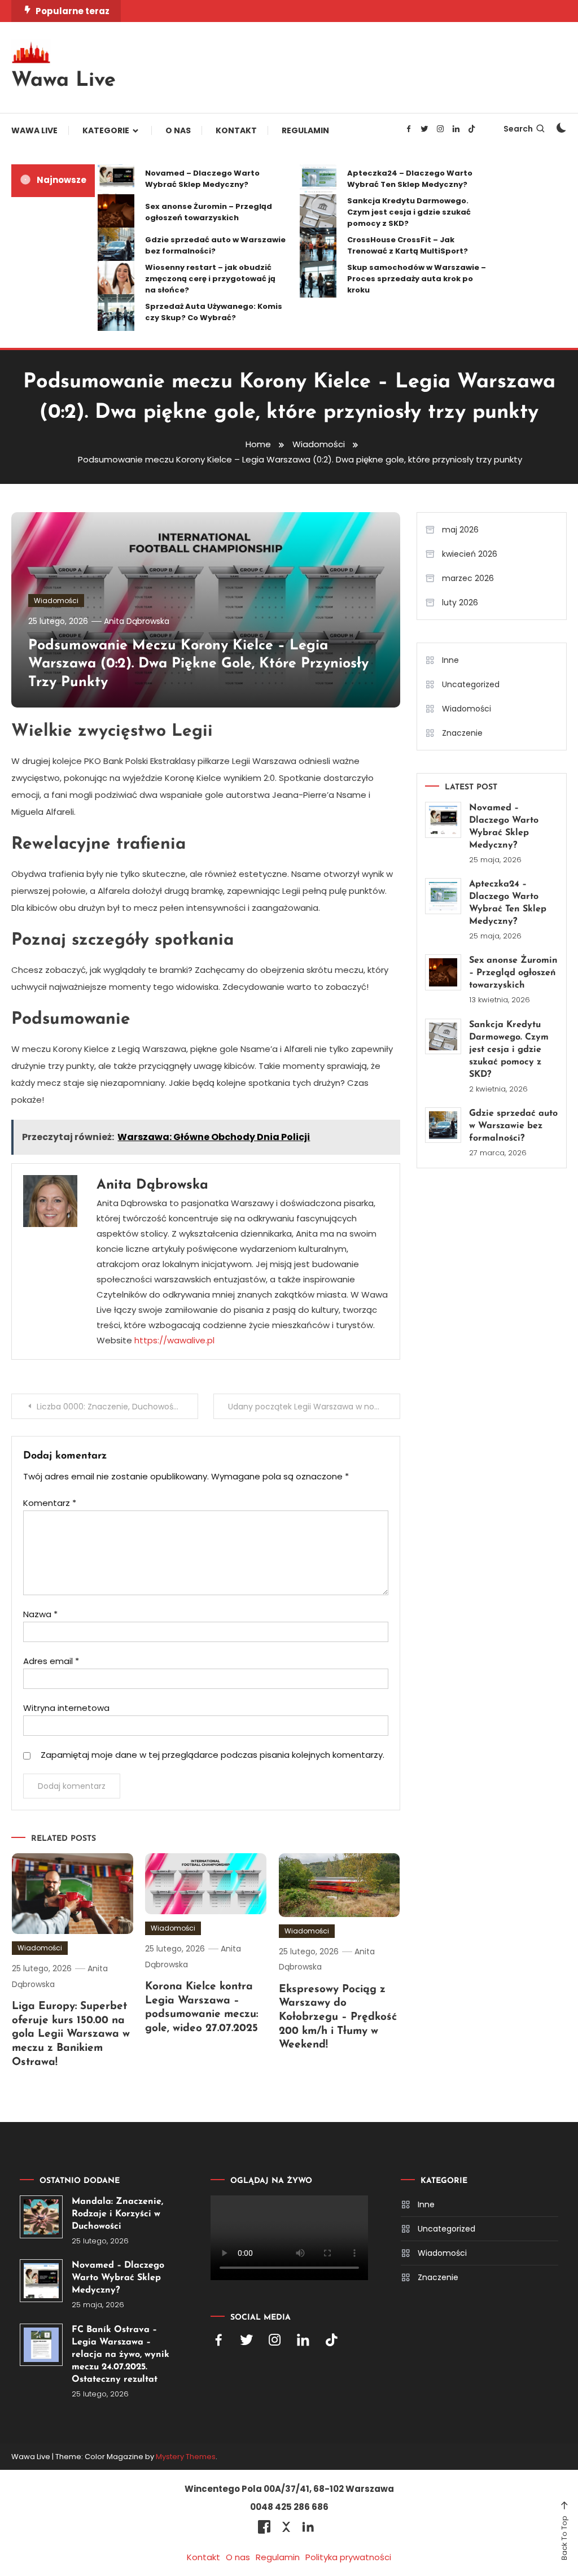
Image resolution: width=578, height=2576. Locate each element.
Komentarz (50, 1503)
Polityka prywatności (348, 2557)
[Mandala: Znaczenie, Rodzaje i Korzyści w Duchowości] (41, 2217)
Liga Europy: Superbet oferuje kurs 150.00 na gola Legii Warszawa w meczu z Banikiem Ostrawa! (71, 2034)
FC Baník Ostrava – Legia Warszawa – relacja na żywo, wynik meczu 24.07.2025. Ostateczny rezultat (121, 2355)
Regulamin (305, 130)
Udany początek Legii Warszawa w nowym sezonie (314, 1407)
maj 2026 (460, 530)
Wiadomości (56, 601)
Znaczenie (462, 733)
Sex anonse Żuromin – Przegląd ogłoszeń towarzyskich (209, 212)
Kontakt (236, 130)
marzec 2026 (468, 578)
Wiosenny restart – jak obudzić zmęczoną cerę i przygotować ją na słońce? (210, 279)
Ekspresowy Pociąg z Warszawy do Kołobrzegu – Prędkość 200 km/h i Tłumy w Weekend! (338, 2018)
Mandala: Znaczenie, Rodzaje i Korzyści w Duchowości (117, 2214)
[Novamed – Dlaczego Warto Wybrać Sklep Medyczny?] (443, 820)
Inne (450, 660)
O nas (178, 130)
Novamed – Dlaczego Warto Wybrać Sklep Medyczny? (202, 179)
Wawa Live (64, 81)
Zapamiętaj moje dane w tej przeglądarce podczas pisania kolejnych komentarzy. (213, 1755)
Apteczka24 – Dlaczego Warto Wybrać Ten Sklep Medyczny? (410, 179)
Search (518, 129)
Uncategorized (471, 684)
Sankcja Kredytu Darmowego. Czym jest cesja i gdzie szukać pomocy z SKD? (409, 212)
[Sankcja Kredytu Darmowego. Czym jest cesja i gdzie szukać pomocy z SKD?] (443, 1037)
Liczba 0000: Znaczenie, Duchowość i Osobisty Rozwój (117, 1407)
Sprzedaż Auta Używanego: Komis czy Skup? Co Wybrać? (214, 312)
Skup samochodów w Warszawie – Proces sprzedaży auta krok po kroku (417, 279)
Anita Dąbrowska (137, 621)
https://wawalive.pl (174, 1340)
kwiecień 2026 (470, 554)
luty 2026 (460, 602)
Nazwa (40, 1614)
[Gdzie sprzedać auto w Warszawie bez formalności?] (443, 1125)
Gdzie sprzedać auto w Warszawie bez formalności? (215, 245)
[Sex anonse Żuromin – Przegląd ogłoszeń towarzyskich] (443, 972)
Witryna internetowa (66, 1708)
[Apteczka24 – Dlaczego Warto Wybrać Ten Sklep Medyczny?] (443, 896)
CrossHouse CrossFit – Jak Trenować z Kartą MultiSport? (408, 245)
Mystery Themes (186, 2457)
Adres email (51, 1661)
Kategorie (106, 130)
